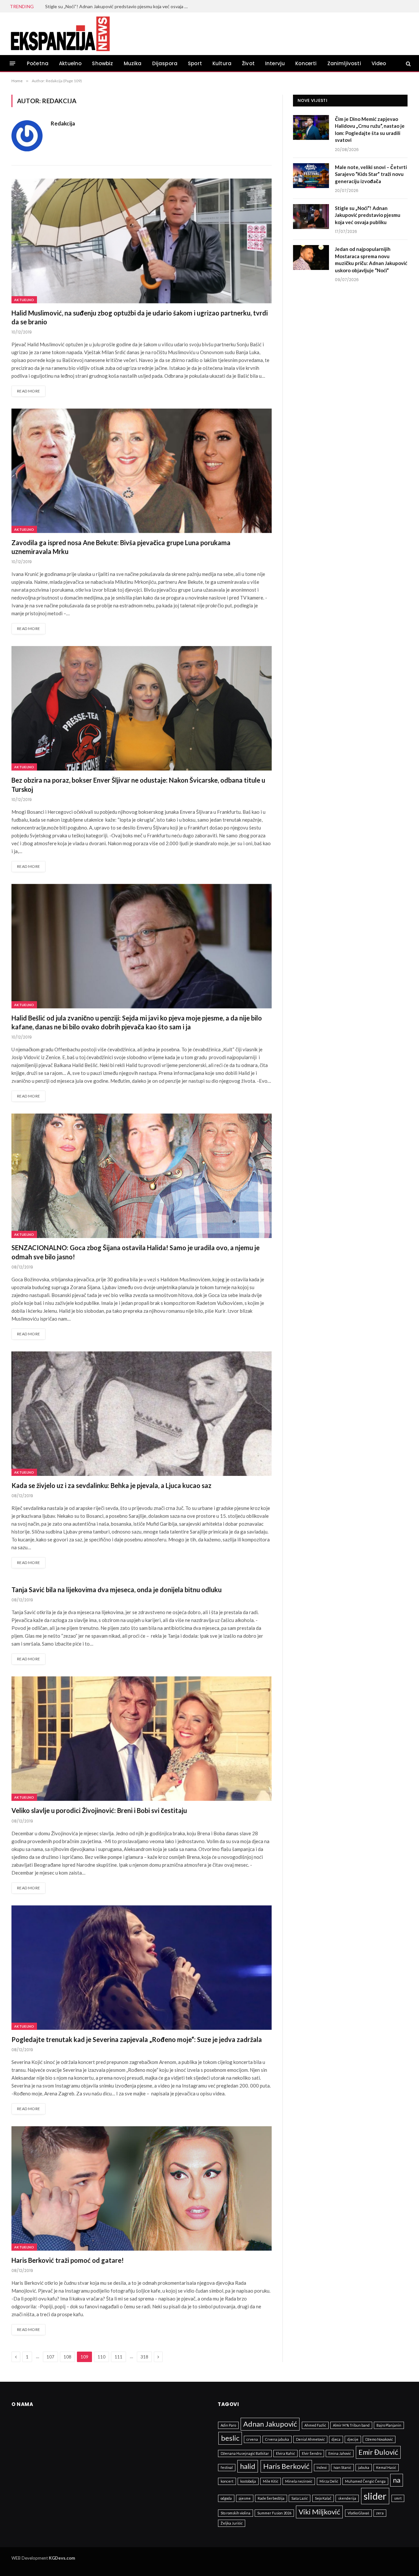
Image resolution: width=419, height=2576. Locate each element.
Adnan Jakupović (270, 2424)
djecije (353, 2439)
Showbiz (102, 63)
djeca (336, 2439)
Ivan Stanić (342, 2467)
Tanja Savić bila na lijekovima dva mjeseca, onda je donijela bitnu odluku (117, 1590)
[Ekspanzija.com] (60, 34)
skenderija (347, 2498)
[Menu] (13, 63)
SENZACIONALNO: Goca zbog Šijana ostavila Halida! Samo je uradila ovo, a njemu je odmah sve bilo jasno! (136, 1252)
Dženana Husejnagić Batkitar (245, 2453)
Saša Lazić (300, 2498)
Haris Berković (286, 2466)
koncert (227, 2481)
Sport (195, 63)
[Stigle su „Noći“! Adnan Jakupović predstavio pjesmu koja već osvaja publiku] (311, 217)
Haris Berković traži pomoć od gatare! (68, 2260)
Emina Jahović (340, 2453)
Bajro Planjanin (389, 2425)
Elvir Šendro (312, 2453)
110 (101, 2357)
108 (67, 2357)
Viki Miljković (319, 2512)
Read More (28, 391)
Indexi (322, 2467)
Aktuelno (70, 63)
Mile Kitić (271, 2481)
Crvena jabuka (277, 2439)
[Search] (408, 63)
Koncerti (306, 63)
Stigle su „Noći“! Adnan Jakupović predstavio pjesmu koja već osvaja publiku (368, 215)
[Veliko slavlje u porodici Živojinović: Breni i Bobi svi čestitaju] (142, 1739)
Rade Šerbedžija (271, 2498)
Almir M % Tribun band (351, 2425)
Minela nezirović (299, 2481)
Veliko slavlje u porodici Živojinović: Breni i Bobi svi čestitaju (99, 1810)
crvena (252, 2439)
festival (227, 2467)
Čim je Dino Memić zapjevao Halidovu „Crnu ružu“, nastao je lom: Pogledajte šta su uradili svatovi (370, 129)
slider (375, 2496)
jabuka (364, 2467)
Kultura (222, 63)
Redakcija (63, 124)
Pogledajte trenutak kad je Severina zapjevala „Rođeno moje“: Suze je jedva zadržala (137, 2039)
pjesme (245, 2498)
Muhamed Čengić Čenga (365, 2481)
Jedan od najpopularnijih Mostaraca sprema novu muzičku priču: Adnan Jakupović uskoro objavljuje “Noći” (119, 6)
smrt (398, 2498)
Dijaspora (165, 63)
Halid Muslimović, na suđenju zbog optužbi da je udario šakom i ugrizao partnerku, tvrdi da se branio (140, 317)
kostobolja (248, 2481)
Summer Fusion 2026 (274, 2513)
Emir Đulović (378, 2452)
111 (118, 2357)
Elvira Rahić (285, 2453)
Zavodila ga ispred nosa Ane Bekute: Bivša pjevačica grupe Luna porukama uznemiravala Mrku (121, 547)
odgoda (226, 2498)
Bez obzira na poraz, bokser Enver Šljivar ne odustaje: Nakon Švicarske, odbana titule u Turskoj (138, 784)
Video (379, 63)
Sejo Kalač (323, 2498)
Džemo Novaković (379, 2439)
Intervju (275, 63)
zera (380, 2513)
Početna (38, 63)
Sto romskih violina (236, 2513)
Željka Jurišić (232, 2523)
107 (50, 2357)
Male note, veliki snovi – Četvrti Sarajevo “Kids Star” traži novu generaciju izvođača (371, 174)
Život (248, 63)
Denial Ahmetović (310, 2439)
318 (144, 2357)
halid (248, 2466)
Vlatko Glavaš (358, 2513)
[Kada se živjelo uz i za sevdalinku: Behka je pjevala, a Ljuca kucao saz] (142, 1414)
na (397, 2480)
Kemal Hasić (386, 2467)
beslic (230, 2438)
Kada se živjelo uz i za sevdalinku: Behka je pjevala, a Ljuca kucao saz (111, 1485)
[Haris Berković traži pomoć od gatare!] (142, 2188)
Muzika (133, 63)
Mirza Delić (329, 2481)
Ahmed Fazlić (315, 2425)
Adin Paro (228, 2425)
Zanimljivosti (344, 63)
